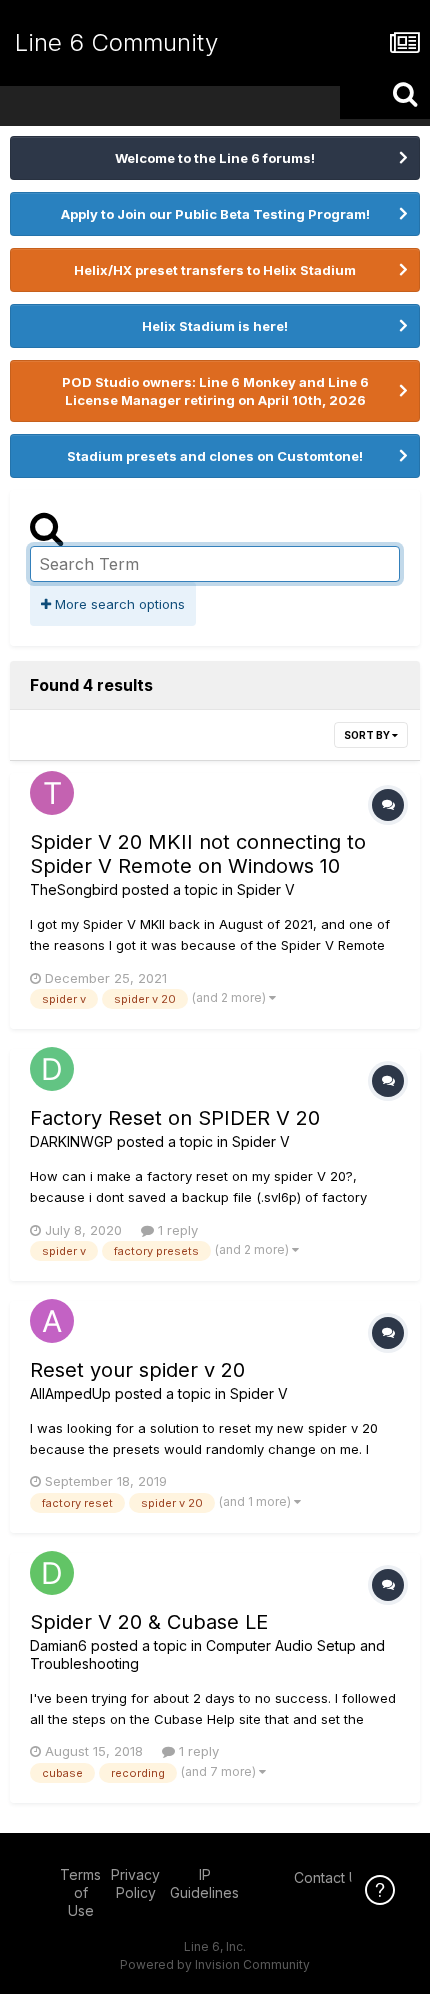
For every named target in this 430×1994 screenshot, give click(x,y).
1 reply (176, 1230)
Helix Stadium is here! (215, 326)
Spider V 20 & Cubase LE (149, 1622)
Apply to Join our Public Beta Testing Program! (215, 214)
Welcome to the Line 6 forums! (215, 158)
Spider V (266, 889)
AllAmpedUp (70, 1393)
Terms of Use (80, 1892)
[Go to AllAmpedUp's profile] (52, 1321)
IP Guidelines (204, 1883)
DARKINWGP (71, 1141)
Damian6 (58, 1645)
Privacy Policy (135, 1883)
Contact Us (330, 1877)
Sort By (368, 735)
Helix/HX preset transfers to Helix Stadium (215, 270)
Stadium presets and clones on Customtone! (215, 456)
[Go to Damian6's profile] (52, 1573)
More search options (118, 604)
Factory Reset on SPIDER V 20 (175, 1118)
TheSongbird (74, 889)
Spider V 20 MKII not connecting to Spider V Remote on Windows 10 (198, 854)
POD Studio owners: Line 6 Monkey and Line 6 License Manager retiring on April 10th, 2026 (215, 391)
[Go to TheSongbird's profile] (52, 793)
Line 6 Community (116, 42)
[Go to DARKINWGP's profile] (52, 1069)
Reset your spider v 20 (137, 1370)
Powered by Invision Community (215, 1964)
